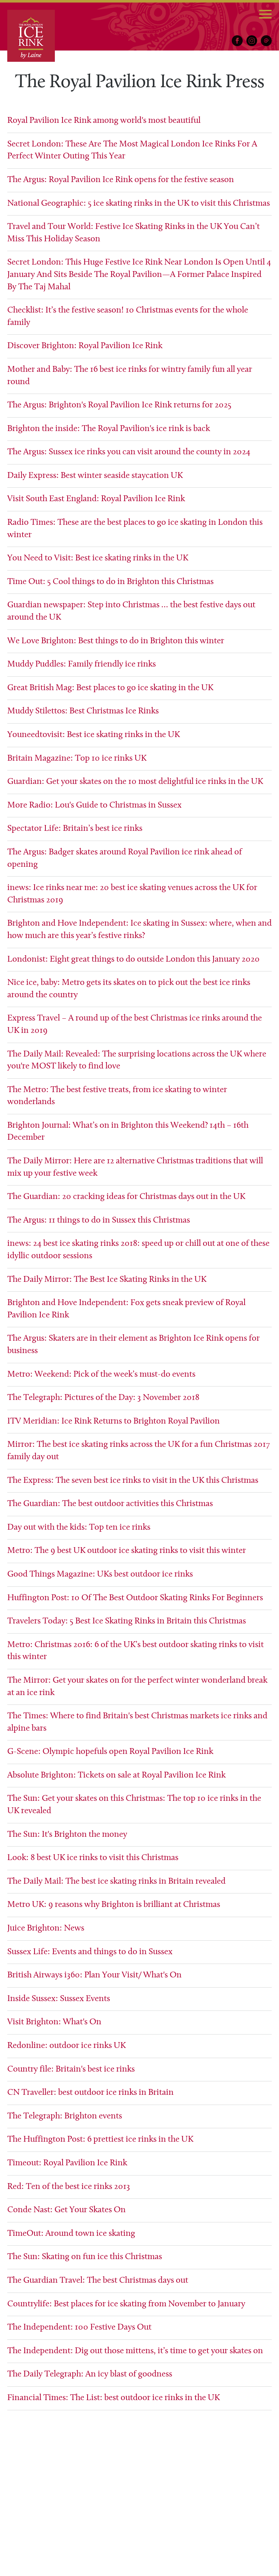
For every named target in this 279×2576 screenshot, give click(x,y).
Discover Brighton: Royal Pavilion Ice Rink (85, 346)
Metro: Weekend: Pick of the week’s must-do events (101, 1374)
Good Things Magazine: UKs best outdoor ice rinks (100, 1574)
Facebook (237, 41)
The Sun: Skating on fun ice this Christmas (85, 2257)
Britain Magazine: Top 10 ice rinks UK (77, 758)
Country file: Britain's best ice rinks (71, 2069)
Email (266, 41)
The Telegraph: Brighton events (65, 2116)
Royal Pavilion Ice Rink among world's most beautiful (104, 121)
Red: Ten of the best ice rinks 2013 (69, 2187)
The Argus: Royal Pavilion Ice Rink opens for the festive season (121, 180)
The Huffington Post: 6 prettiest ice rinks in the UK (100, 2140)
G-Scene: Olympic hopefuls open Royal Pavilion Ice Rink (110, 1752)
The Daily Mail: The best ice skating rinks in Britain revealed (116, 1881)
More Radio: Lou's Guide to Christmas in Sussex (94, 805)
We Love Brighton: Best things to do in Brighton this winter (116, 641)
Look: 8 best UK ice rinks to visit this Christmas (93, 1858)
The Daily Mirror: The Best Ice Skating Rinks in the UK (107, 1280)
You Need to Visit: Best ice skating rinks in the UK (98, 558)
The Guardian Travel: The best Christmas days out (98, 2281)
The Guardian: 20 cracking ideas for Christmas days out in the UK (126, 1197)
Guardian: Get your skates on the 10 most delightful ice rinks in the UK (135, 782)
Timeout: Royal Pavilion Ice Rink (67, 2163)
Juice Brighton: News (46, 1928)
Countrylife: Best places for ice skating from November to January (126, 2304)
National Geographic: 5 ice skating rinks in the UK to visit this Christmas (139, 204)
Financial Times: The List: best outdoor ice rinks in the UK (114, 2398)
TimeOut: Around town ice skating (71, 2234)
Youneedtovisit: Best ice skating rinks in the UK (94, 735)
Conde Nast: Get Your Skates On (66, 2210)
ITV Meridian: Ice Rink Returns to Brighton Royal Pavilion (114, 1421)
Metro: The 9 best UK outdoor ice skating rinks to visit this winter (127, 1551)
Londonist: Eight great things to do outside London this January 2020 (134, 959)
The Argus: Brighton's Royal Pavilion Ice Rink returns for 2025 (119, 405)
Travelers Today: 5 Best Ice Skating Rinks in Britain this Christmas (127, 1621)
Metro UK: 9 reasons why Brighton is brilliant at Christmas (114, 1905)
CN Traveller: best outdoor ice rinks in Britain (90, 2093)
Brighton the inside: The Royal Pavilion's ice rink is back (109, 429)
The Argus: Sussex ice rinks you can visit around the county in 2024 (129, 452)
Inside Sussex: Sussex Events (59, 1999)
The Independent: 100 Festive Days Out (80, 2327)
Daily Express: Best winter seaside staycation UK (95, 476)
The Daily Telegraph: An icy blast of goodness (91, 2374)
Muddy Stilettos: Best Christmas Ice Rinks (83, 711)
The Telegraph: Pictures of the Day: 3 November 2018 (103, 1398)
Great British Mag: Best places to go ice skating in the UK (110, 688)
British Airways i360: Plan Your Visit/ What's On (94, 1975)
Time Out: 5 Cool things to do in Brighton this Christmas (110, 582)
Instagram (252, 41)
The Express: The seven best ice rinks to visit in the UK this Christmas (133, 1481)
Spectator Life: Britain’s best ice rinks (75, 829)
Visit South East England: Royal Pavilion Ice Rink (96, 499)
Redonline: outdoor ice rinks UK (66, 2046)
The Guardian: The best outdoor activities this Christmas (110, 1504)
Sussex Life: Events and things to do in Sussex (90, 1952)
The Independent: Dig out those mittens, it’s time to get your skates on (135, 2351)
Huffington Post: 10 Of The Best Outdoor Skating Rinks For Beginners (135, 1598)
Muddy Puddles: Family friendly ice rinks (82, 664)
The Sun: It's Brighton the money (67, 1835)
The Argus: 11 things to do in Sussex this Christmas (99, 1220)
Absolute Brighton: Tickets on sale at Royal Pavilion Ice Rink (116, 1775)
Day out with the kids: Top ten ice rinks (79, 1528)
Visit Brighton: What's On (54, 2022)
